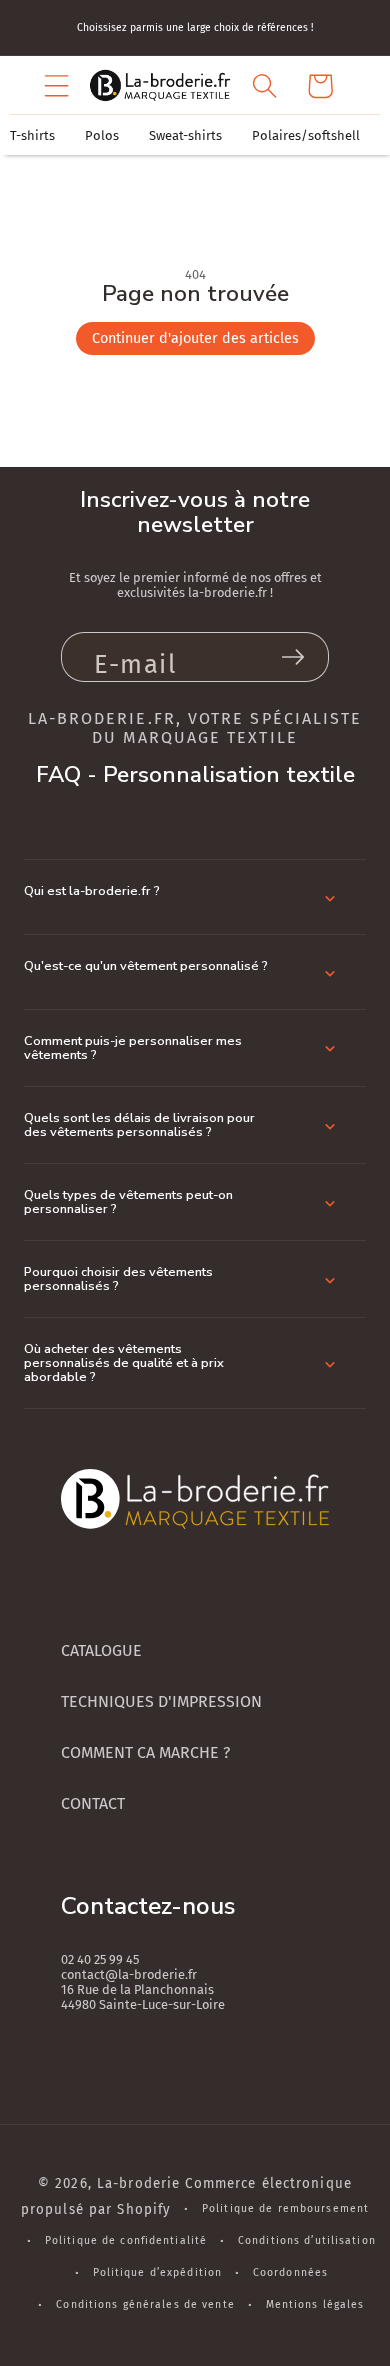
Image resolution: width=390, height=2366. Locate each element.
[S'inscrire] (293, 657)
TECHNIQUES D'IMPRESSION (161, 1701)
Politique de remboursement (285, 2208)
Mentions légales (315, 2304)
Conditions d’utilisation (307, 2240)
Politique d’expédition (158, 2272)
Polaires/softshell (306, 135)
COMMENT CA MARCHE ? (145, 1752)
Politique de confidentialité (126, 2240)
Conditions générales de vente (145, 2304)
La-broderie (138, 2184)
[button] (57, 86)
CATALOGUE (101, 1650)
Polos (102, 135)
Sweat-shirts (185, 135)
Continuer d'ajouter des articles (195, 338)
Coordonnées (290, 2272)
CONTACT (93, 1803)
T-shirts (32, 135)
